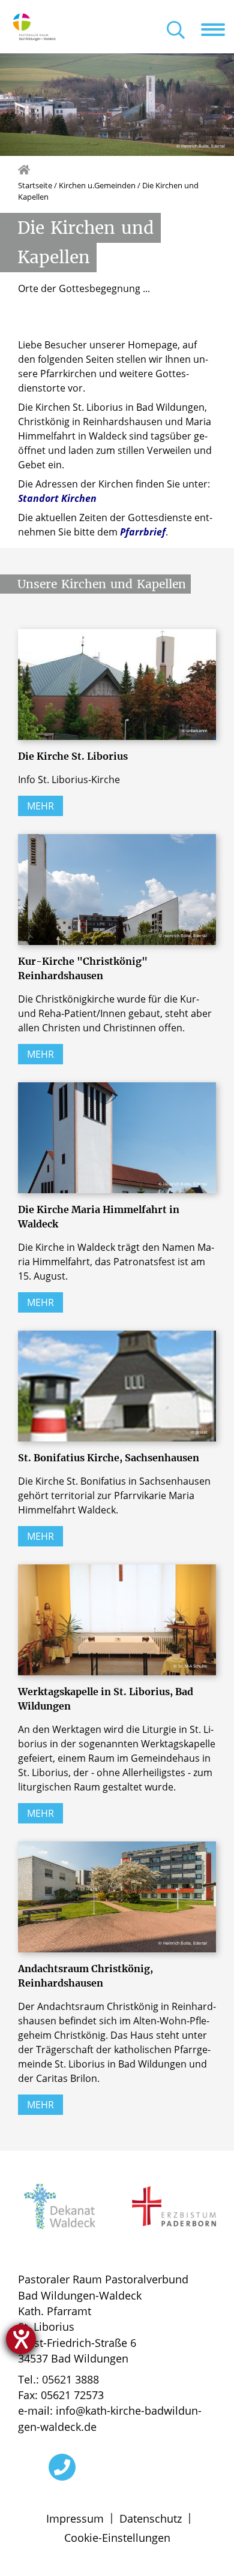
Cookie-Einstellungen (117, 2538)
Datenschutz (151, 2518)
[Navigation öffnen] (217, 29)
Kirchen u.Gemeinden (97, 185)
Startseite (35, 185)
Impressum (75, 2518)
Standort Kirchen (57, 498)
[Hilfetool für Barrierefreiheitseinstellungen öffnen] (21, 2339)
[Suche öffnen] (176, 31)
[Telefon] (62, 2467)
